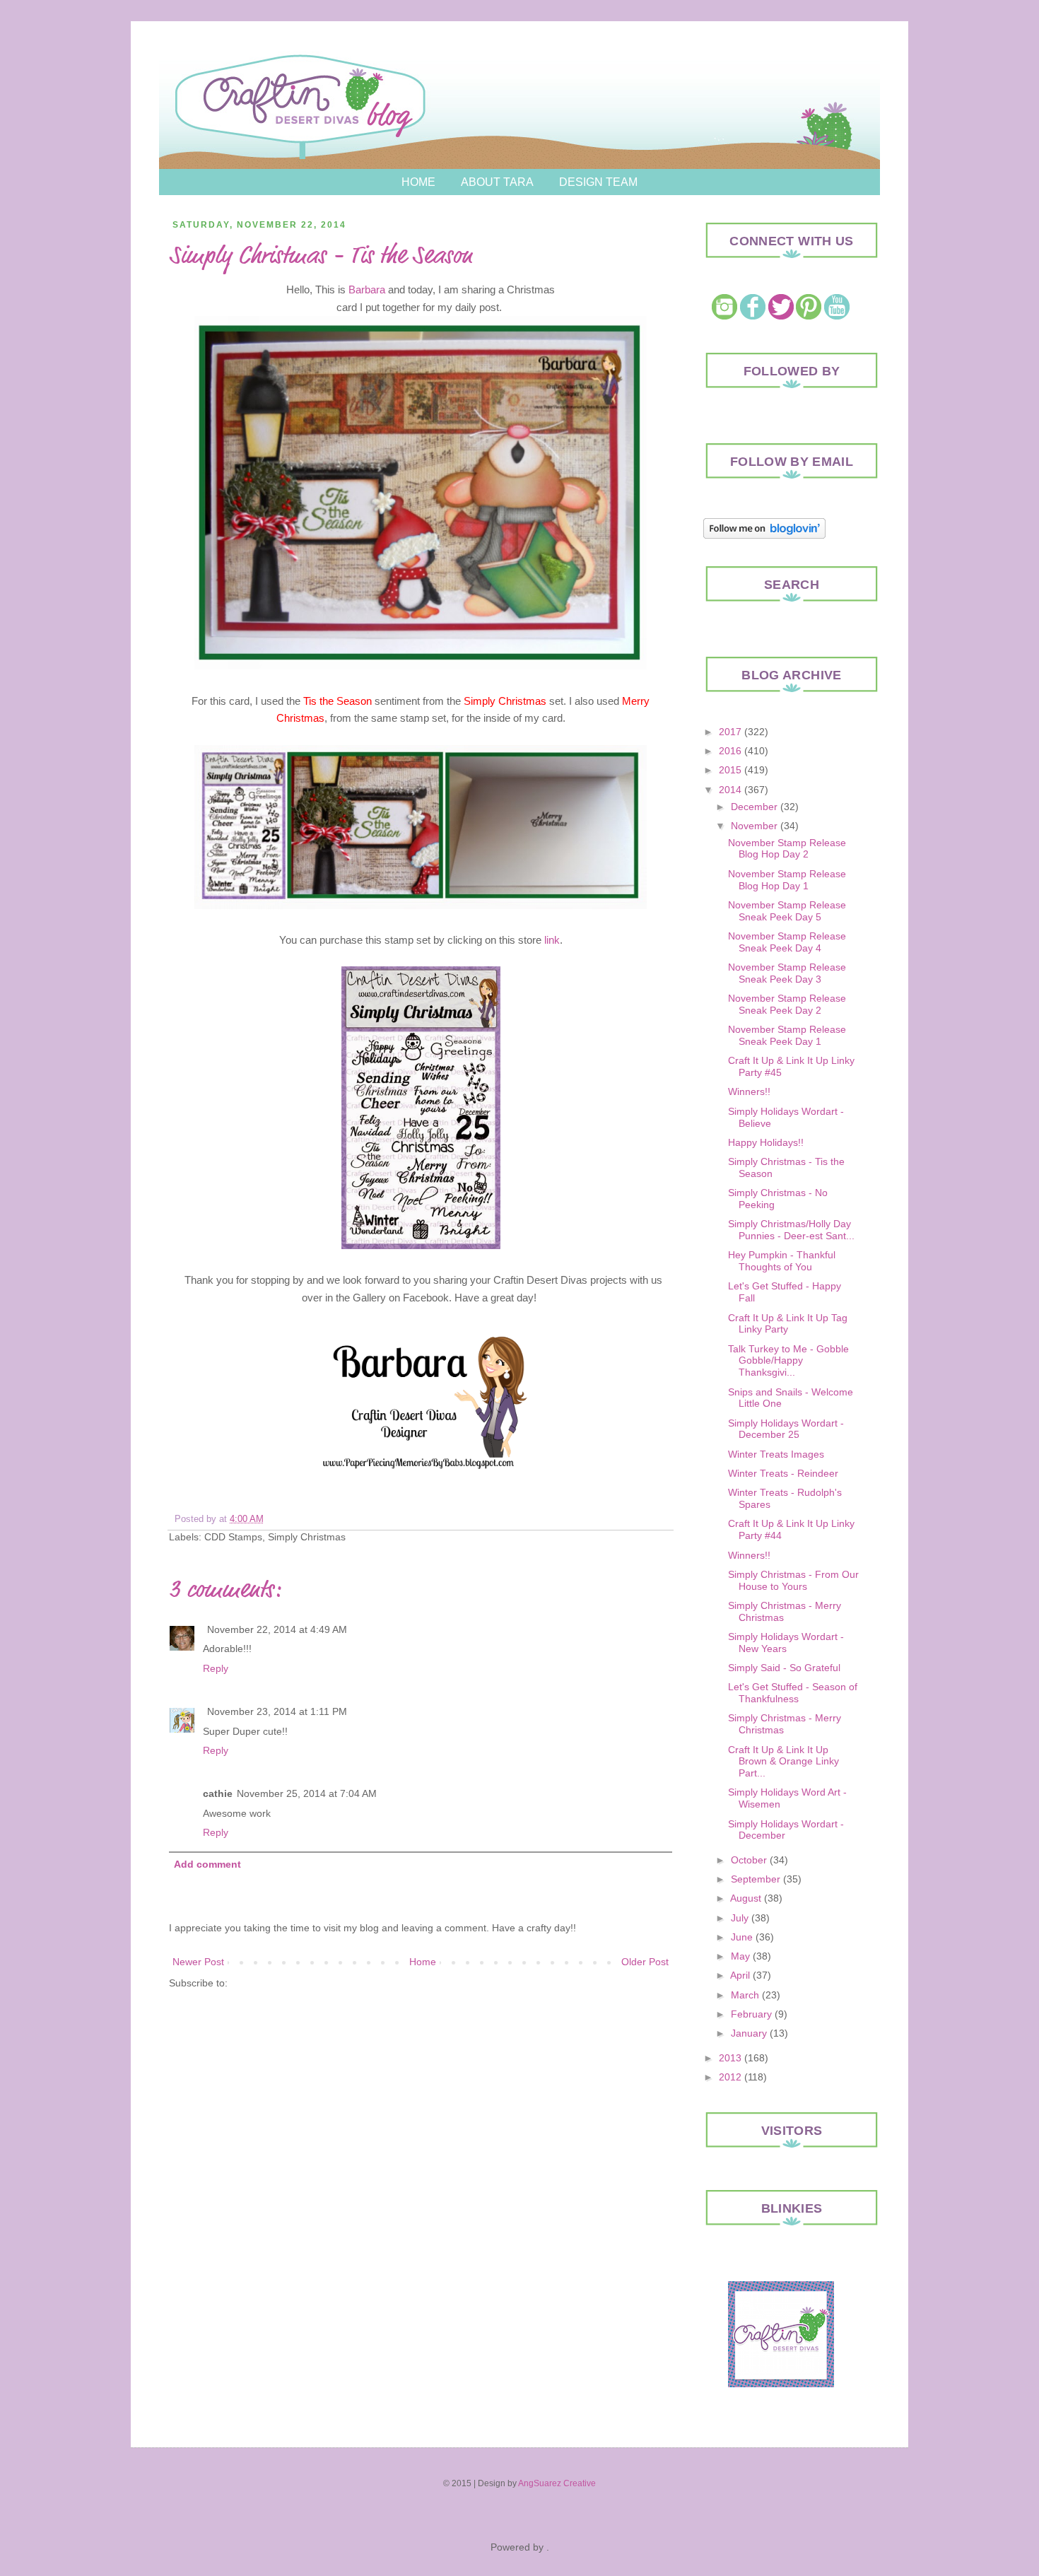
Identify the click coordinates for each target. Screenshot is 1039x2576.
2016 (730, 751)
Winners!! (749, 1091)
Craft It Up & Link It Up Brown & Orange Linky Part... (783, 1762)
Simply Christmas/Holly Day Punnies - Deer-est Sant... (791, 1230)
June (742, 1937)
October (749, 1860)
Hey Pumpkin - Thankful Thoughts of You (782, 1261)
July (740, 1918)
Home (418, 182)
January (749, 2033)
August (746, 1898)
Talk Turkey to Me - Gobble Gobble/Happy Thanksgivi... (788, 1361)
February (751, 2014)
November (754, 826)
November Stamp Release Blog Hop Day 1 (787, 880)
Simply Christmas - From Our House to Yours (793, 1580)
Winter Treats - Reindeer (783, 1473)
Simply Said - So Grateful (784, 1668)
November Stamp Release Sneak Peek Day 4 (787, 942)
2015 (730, 770)
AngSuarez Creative (557, 2483)
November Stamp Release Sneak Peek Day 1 (787, 1035)
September (756, 1879)
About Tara (497, 182)
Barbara (367, 289)
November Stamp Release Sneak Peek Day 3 (787, 973)
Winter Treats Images (776, 1454)
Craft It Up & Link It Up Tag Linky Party (788, 1324)
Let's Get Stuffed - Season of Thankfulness (793, 1693)
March (745, 1995)
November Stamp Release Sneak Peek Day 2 (787, 1004)
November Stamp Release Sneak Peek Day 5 (787, 911)
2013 (730, 2058)
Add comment (207, 1864)
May (740, 1956)
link (552, 940)
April (740, 1975)
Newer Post (198, 1962)
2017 (730, 732)
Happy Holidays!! (766, 1142)
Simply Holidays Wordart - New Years (786, 1643)
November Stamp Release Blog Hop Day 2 (787, 849)
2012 (730, 2077)
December (754, 807)
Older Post (645, 1962)
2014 (730, 790)
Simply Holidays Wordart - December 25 (786, 1429)
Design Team (598, 182)
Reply (216, 1668)
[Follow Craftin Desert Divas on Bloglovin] (764, 535)
